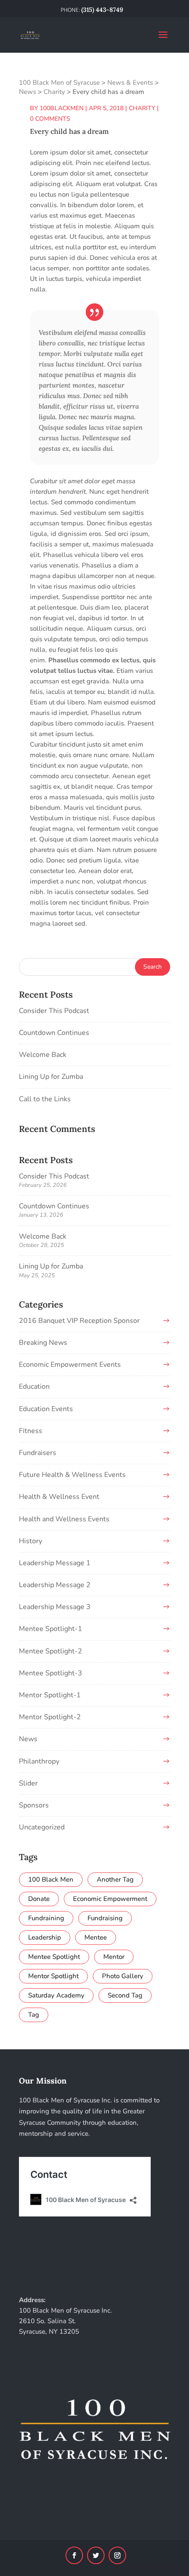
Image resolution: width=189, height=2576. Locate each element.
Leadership (45, 1937)
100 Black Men (51, 1879)
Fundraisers (38, 1453)
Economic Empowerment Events (70, 1365)
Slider (28, 1783)
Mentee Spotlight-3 (51, 1673)
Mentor (114, 1957)
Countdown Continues (54, 1033)
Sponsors (34, 1805)
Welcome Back (43, 1055)
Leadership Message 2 (55, 1585)
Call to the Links (45, 1099)
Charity (142, 108)
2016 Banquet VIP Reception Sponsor (79, 1321)
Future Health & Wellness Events (72, 1475)
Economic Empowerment (110, 1899)
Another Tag (115, 1879)
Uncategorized (42, 1827)
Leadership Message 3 (55, 1607)
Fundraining (46, 1918)
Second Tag (125, 1995)
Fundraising (105, 1918)
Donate (39, 1899)
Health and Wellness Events (64, 1519)
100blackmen (62, 108)
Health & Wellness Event (59, 1497)
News (28, 1739)
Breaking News (43, 1343)
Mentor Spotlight (53, 1976)
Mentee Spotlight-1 (51, 1629)
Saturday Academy (56, 1995)
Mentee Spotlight (54, 1957)
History (31, 1541)
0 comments (50, 119)
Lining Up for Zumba (51, 1077)
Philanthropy (39, 1761)
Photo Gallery (123, 1976)
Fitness (31, 1431)
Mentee (96, 1937)
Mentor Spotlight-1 (50, 1695)
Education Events (46, 1409)
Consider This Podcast (54, 1011)
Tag (34, 2015)
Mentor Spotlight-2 (50, 1717)
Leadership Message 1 (55, 1563)
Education (34, 1387)
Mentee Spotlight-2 (51, 1651)
